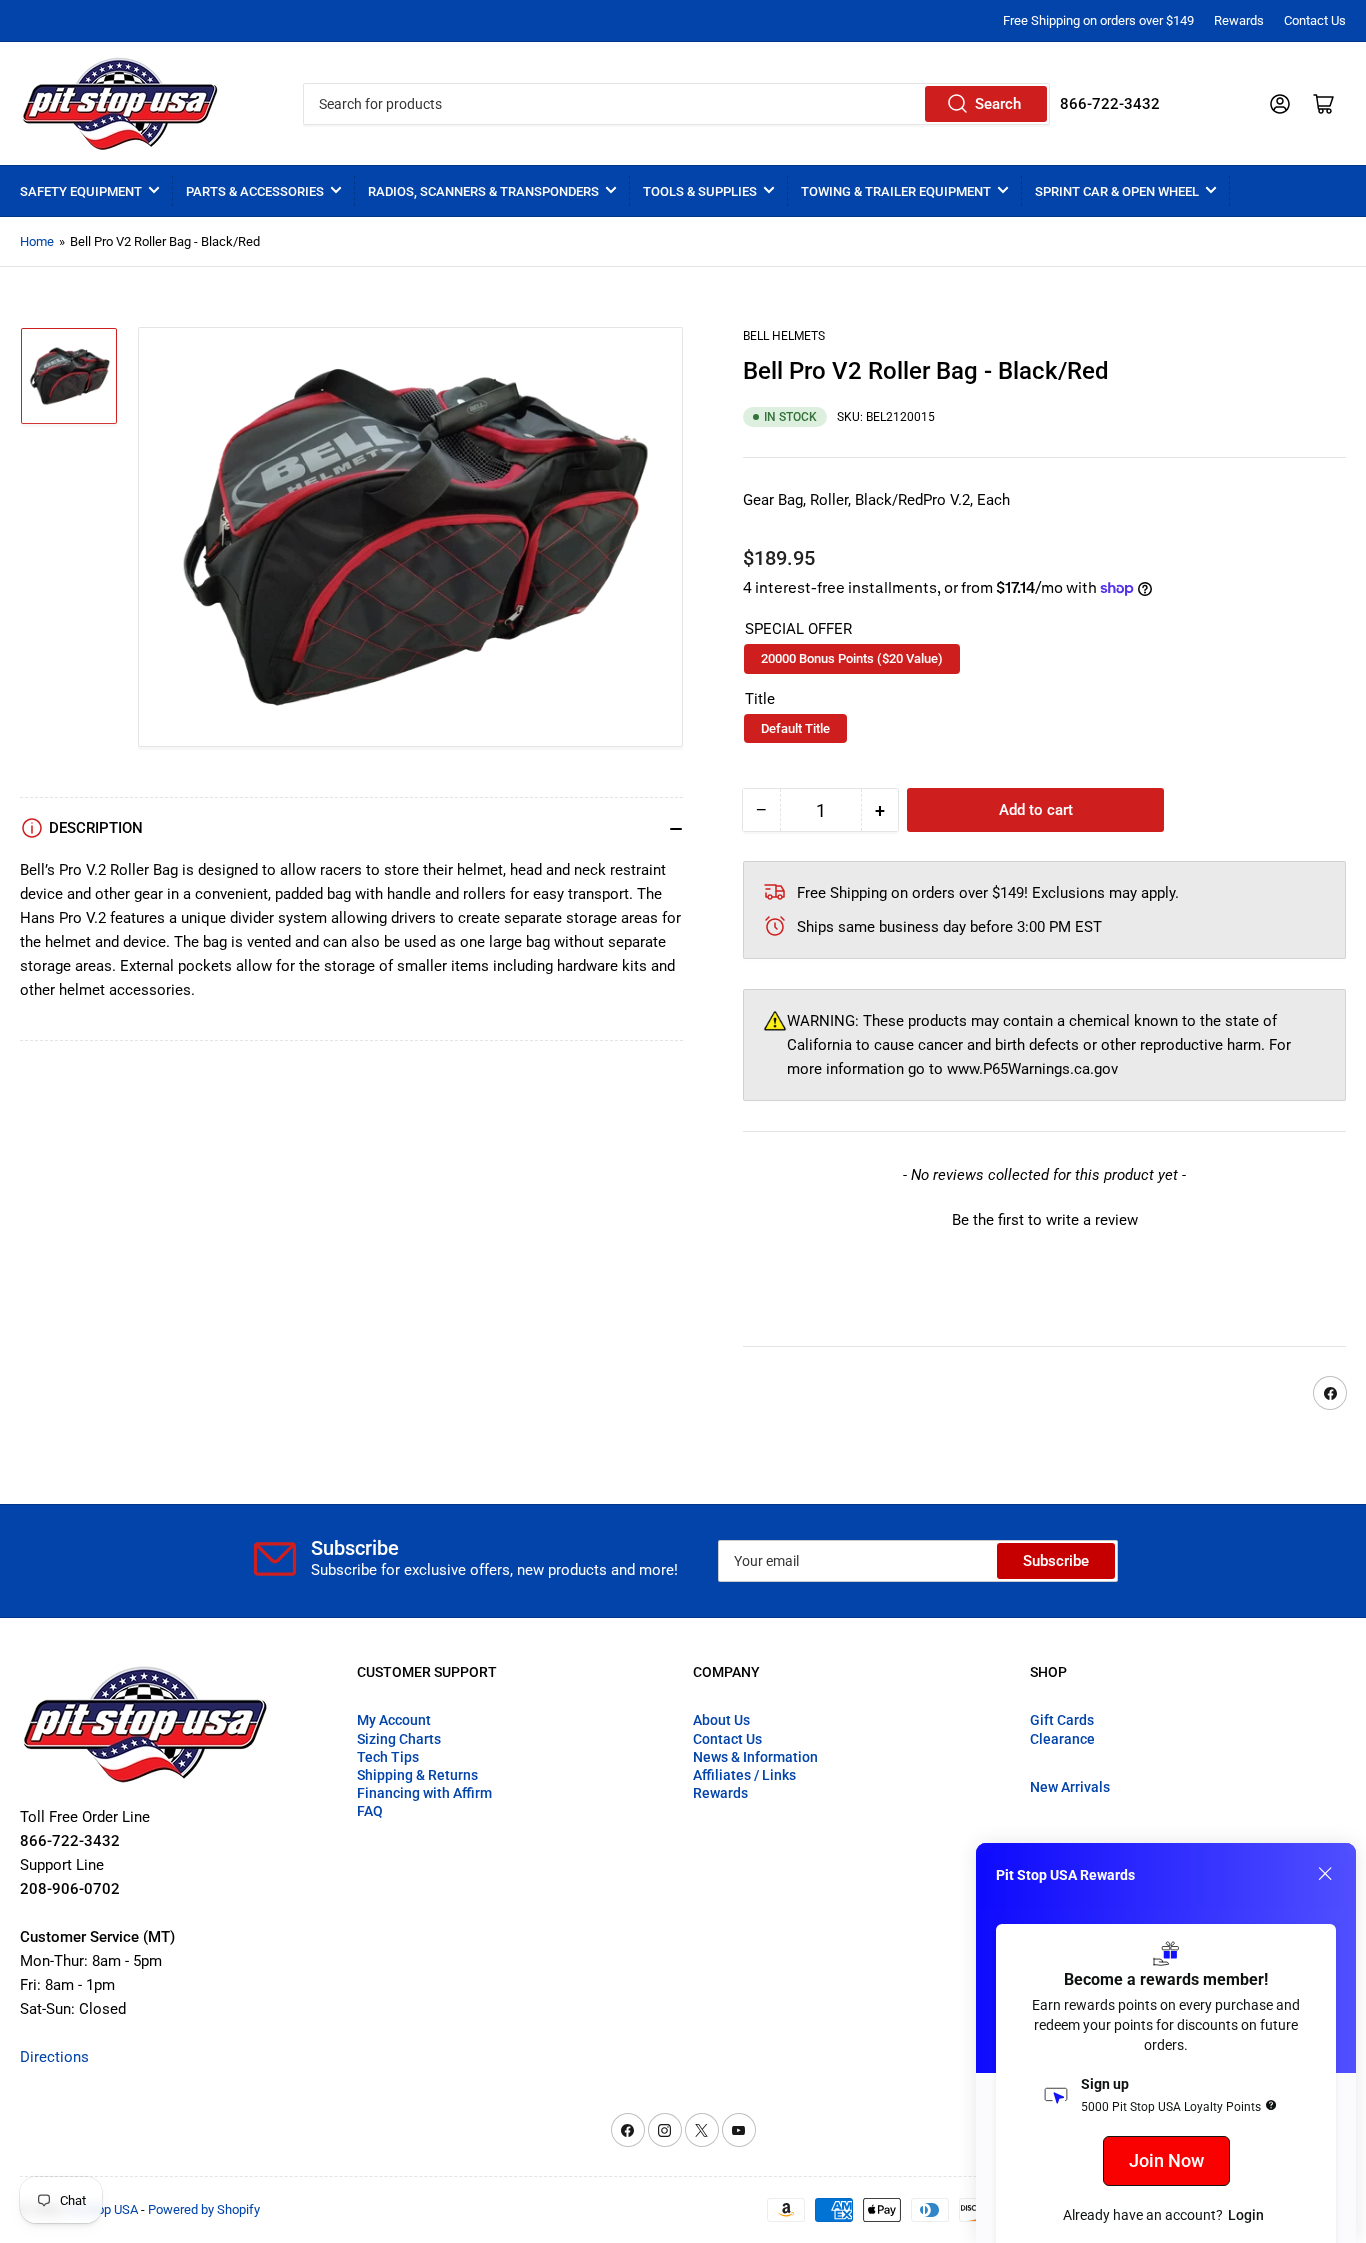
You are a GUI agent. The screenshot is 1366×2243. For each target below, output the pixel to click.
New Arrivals (1070, 1787)
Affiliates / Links (744, 1775)
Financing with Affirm (424, 1793)
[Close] (1325, 1874)
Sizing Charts (399, 1739)
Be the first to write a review (1045, 1220)
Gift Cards (1062, 1720)
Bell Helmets (784, 336)
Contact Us (1315, 20)
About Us (721, 1720)
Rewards (1239, 20)
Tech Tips (388, 1757)
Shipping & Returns (417, 1775)
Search (998, 104)
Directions (54, 2057)
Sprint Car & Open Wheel (1117, 191)
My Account (394, 1720)
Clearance (1062, 1739)
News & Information (755, 1757)
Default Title (795, 728)
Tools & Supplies (700, 191)
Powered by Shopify (204, 2209)
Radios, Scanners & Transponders (483, 191)
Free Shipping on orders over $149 (1098, 20)
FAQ (370, 1811)
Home (37, 241)
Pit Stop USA (102, 2209)
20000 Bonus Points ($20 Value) (852, 658)
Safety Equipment (81, 191)
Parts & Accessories (255, 191)
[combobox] (677, 104)
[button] (1044, 1218)
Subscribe (1056, 1561)
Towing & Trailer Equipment (896, 191)
